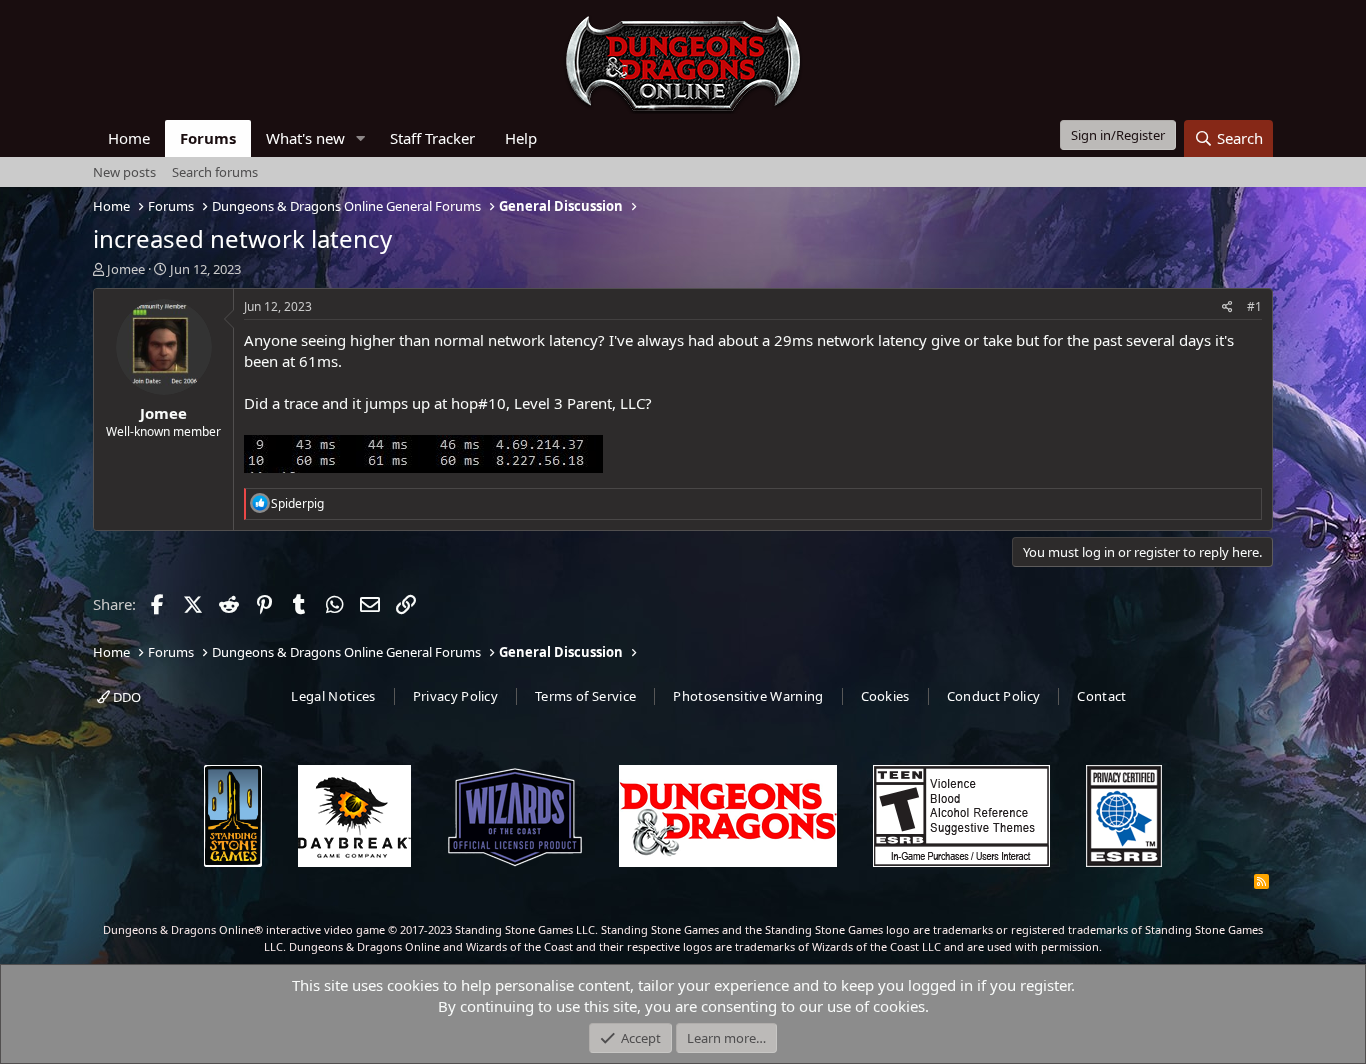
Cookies (885, 696)
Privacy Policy (456, 696)
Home (129, 138)
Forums (208, 138)
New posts (124, 172)
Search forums (215, 172)
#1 (1254, 306)
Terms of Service (585, 696)
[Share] (1227, 307)
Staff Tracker (432, 138)
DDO (125, 697)
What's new (305, 138)
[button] (361, 138)
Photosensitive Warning (748, 696)
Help (521, 138)
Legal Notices (333, 696)
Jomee (126, 269)
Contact (1101, 696)
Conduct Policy (994, 696)
